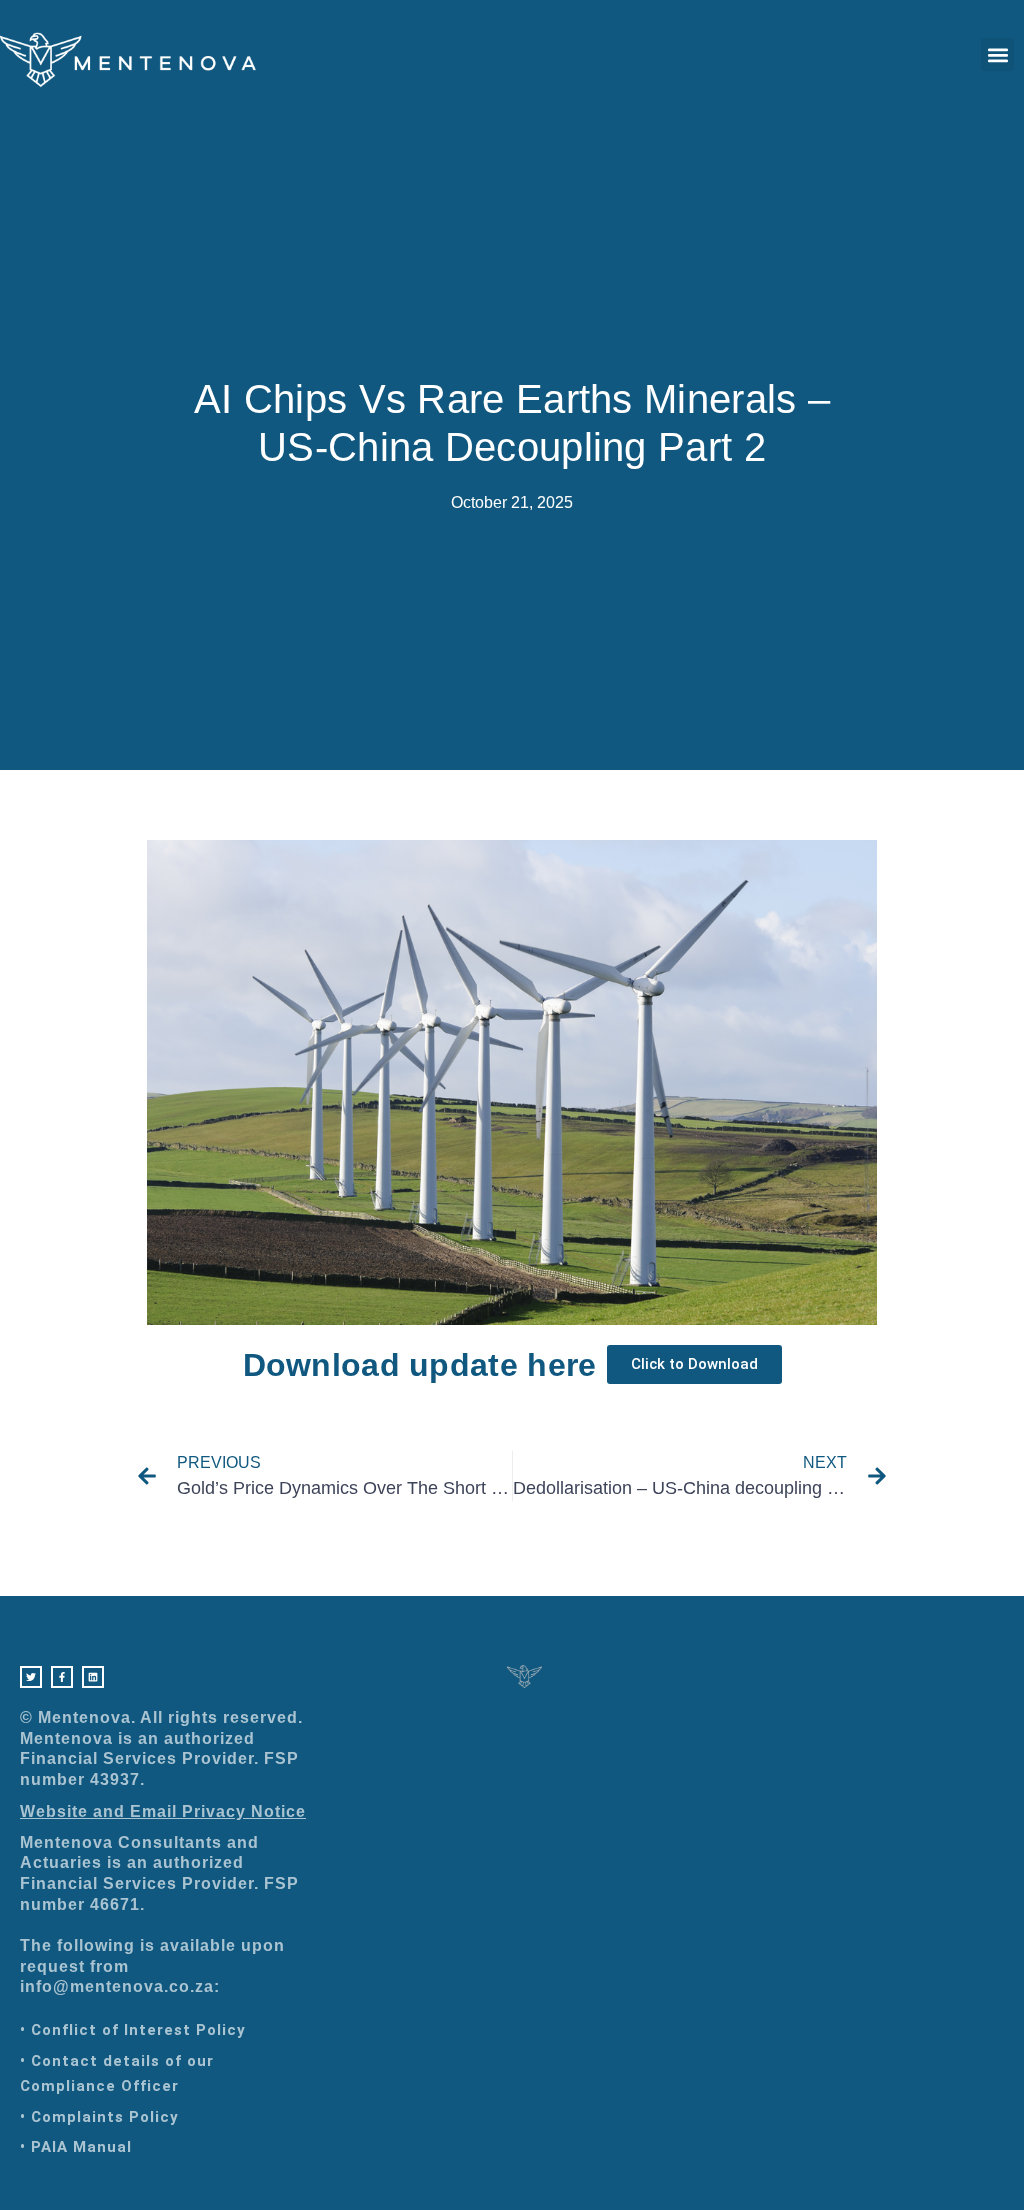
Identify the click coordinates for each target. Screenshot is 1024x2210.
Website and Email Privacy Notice (163, 1811)
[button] (997, 54)
